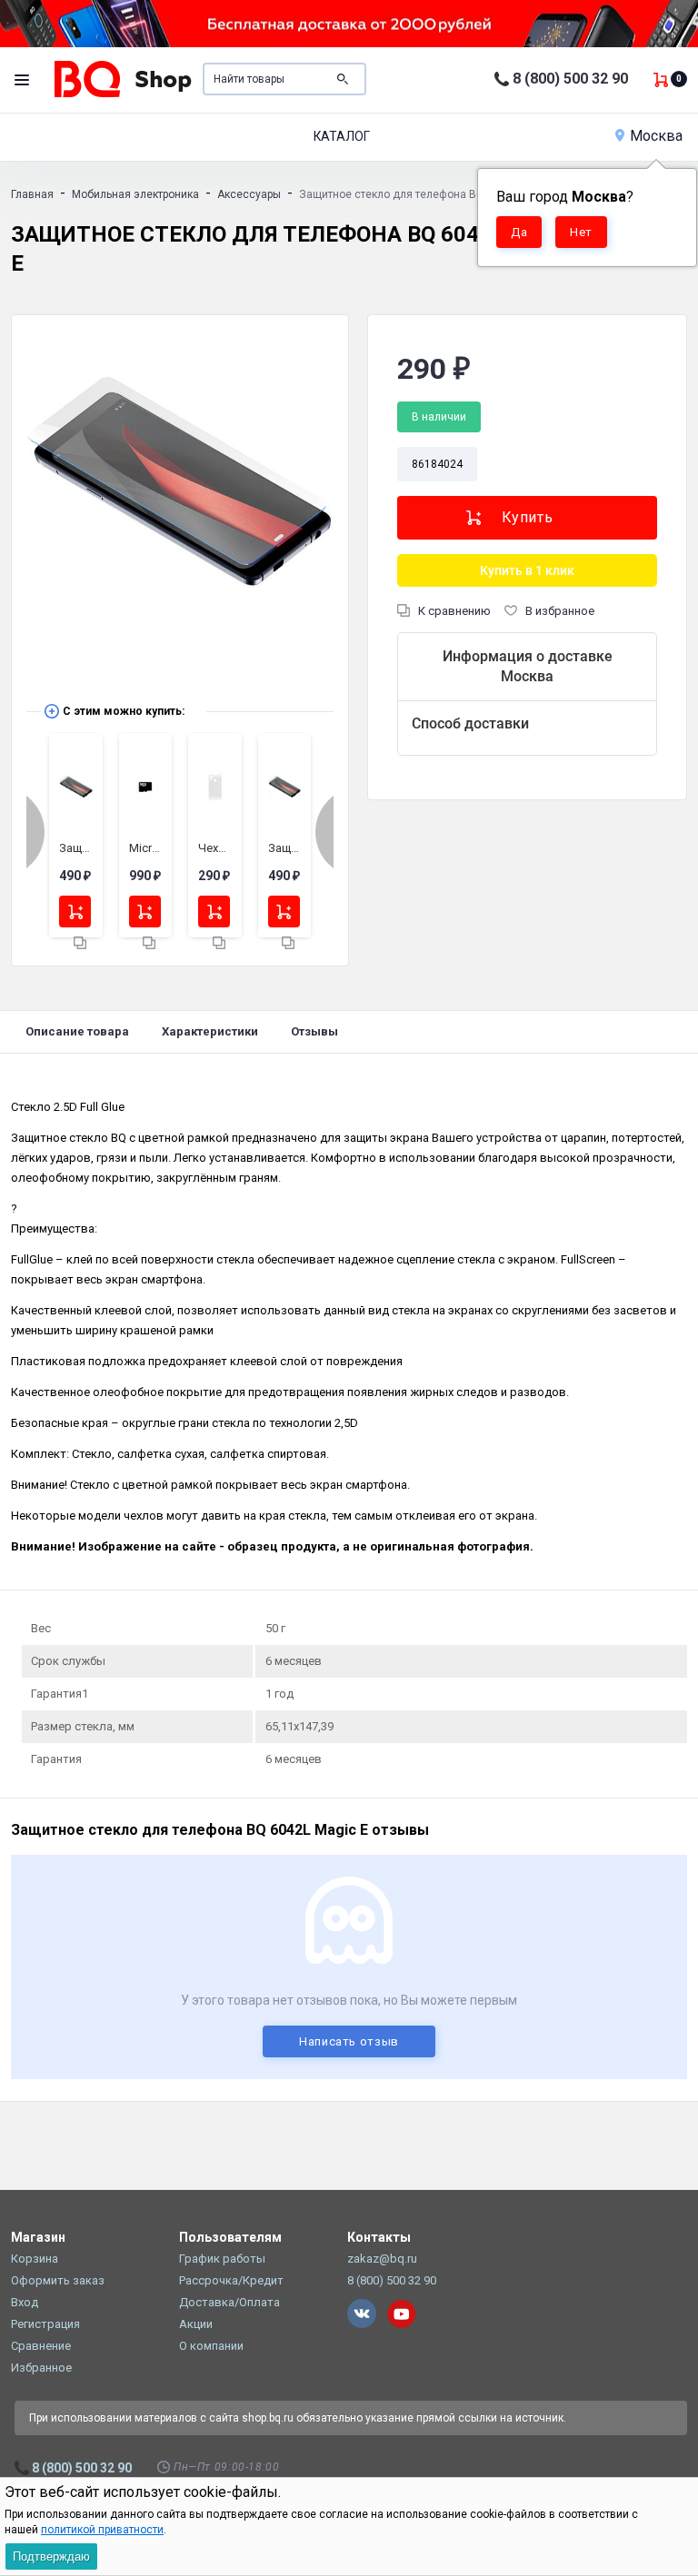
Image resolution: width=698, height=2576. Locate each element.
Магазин (38, 2237)
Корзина (35, 2259)
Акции (196, 2324)
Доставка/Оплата (229, 2302)
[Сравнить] (80, 942)
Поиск (343, 79)
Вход (25, 2302)
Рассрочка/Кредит (231, 2280)
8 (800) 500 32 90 (570, 79)
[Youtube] (402, 2313)
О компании (211, 2346)
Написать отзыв (349, 2041)
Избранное (41, 2368)
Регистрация (45, 2324)
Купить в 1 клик (527, 570)
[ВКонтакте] (362, 2313)
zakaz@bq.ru (382, 2259)
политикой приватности (102, 2530)
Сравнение (41, 2346)
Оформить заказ (58, 2280)
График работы (222, 2259)
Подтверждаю (51, 2556)
